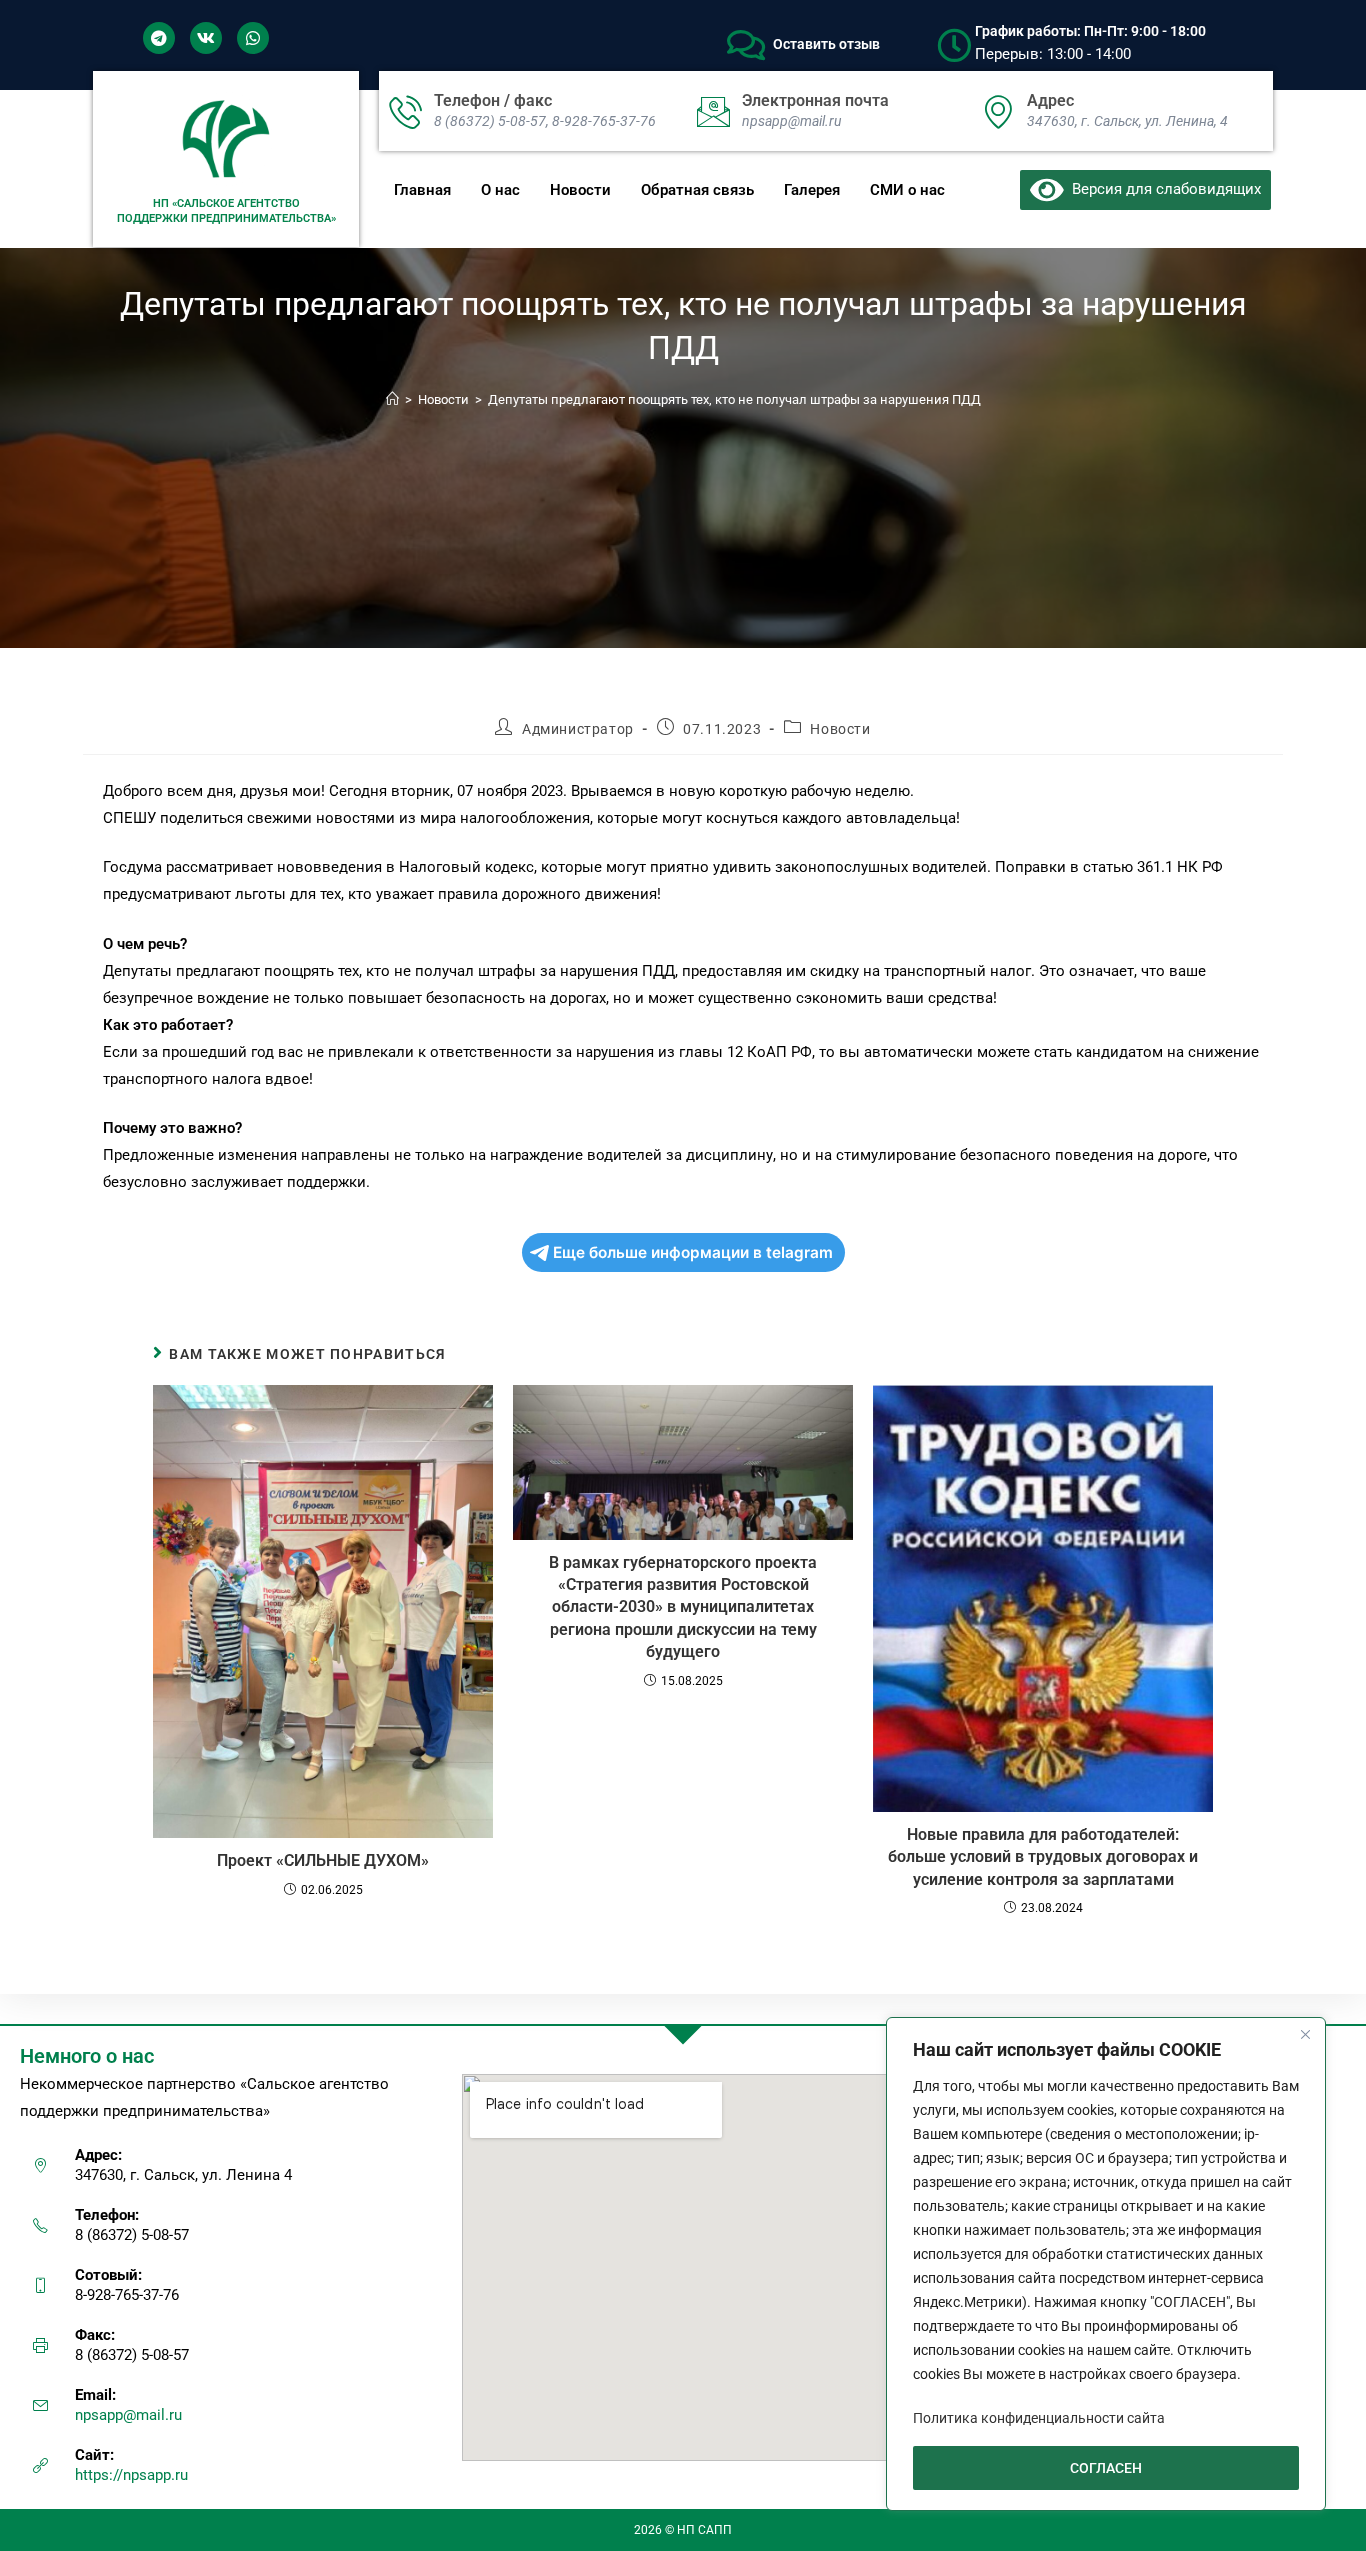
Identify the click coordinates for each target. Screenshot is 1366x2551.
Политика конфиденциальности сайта (1039, 2418)
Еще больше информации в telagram (693, 1252)
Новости (580, 190)
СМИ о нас (907, 190)
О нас (500, 190)
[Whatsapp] (253, 38)
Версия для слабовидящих (1162, 189)
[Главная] (392, 399)
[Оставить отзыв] (746, 45)
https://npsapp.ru (131, 2475)
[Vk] (206, 38)
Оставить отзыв (826, 44)
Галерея (812, 190)
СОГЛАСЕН (1106, 2468)
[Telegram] (159, 38)
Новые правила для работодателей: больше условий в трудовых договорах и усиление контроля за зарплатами (1043, 1857)
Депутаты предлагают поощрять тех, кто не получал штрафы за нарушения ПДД (734, 399)
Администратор (578, 729)
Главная (422, 190)
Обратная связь (697, 190)
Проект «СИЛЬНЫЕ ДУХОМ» (323, 1860)
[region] (1106, 2264)
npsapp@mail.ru (128, 2415)
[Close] (1305, 2034)
